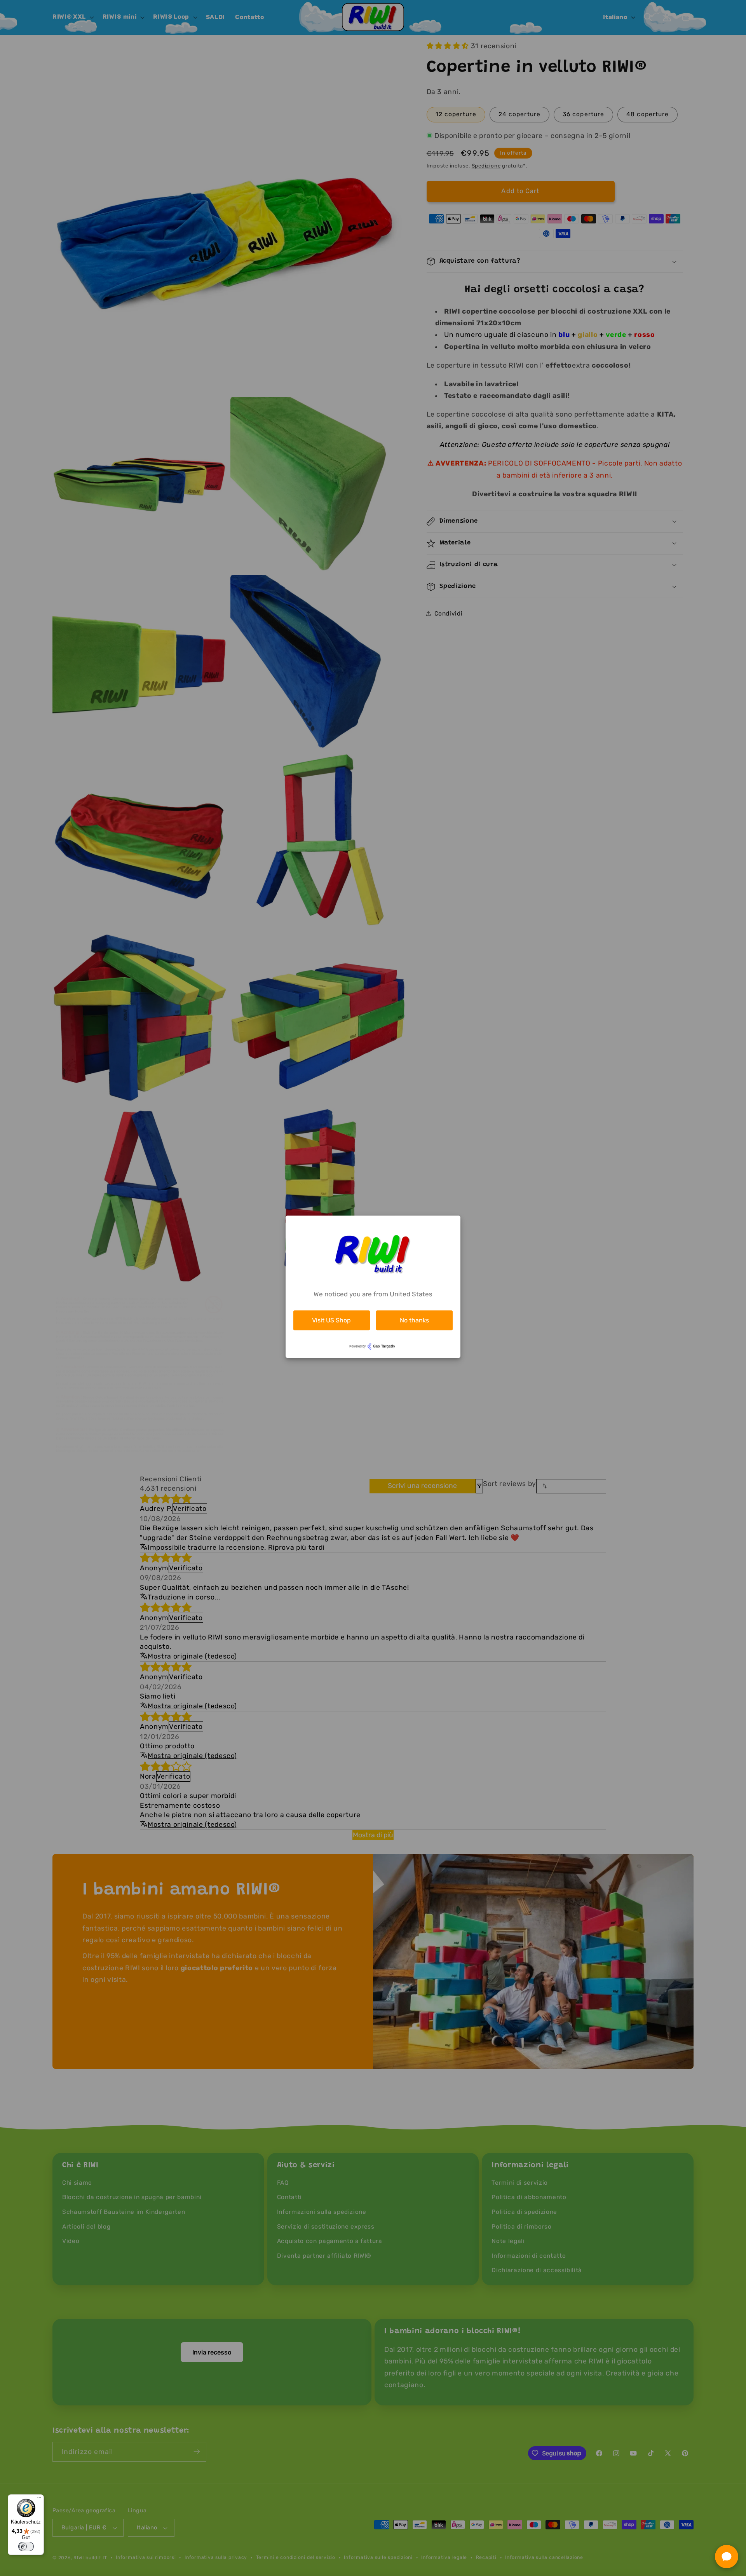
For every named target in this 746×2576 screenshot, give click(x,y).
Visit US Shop (331, 1320)
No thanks (414, 1320)
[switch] (26, 2546)
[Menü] (39, 2499)
